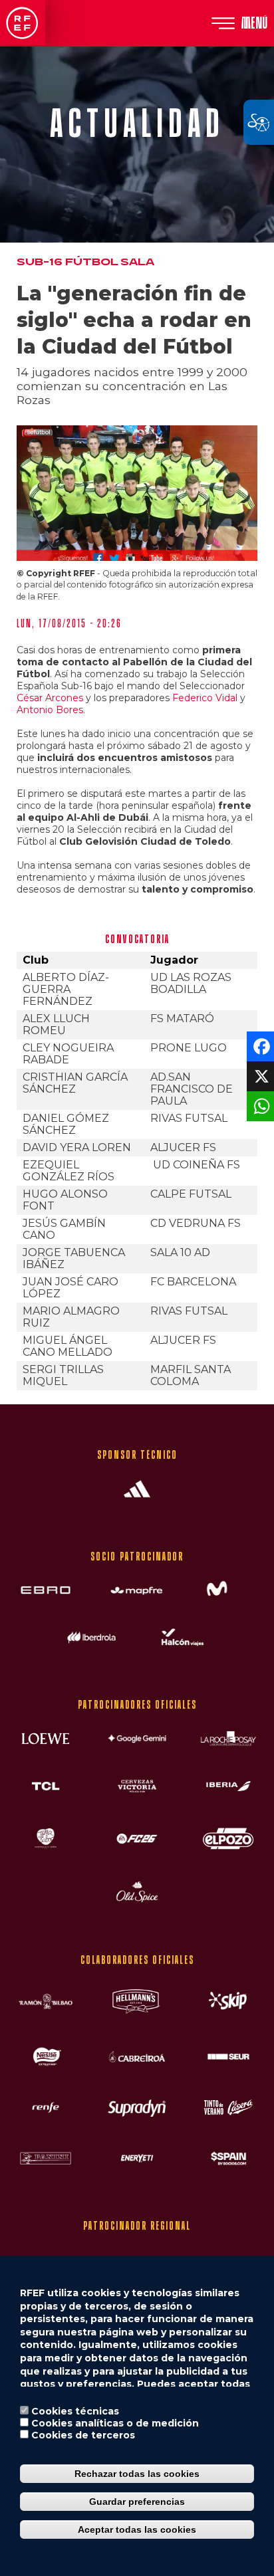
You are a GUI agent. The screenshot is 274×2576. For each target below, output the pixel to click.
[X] (259, 1075)
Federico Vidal (205, 698)
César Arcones (50, 698)
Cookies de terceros (83, 2435)
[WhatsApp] (259, 1105)
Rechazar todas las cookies (137, 2474)
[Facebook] (259, 1045)
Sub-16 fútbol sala (85, 262)
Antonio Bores (50, 710)
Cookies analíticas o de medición (115, 2423)
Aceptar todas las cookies (137, 2529)
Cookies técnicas (75, 2411)
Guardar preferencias (137, 2502)
